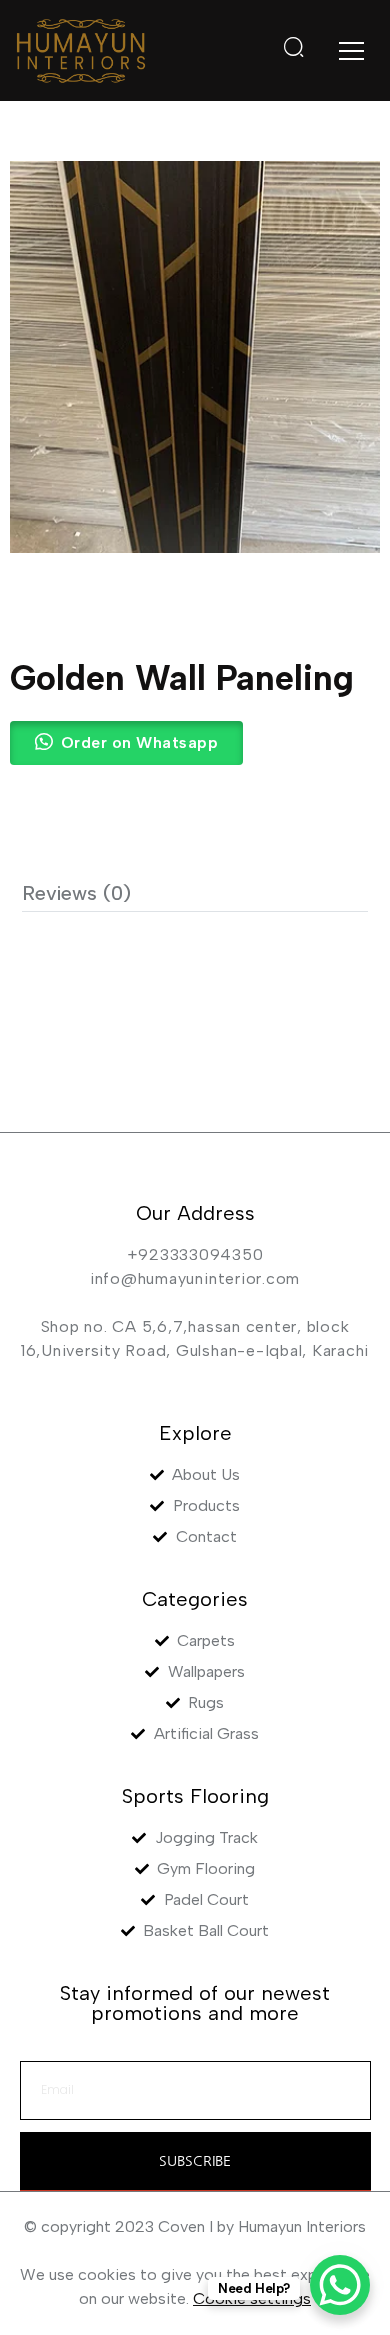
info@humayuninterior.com (195, 1278)
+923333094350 (195, 1254)
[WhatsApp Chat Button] (340, 2285)
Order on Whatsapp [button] (140, 742)
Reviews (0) (76, 893)
